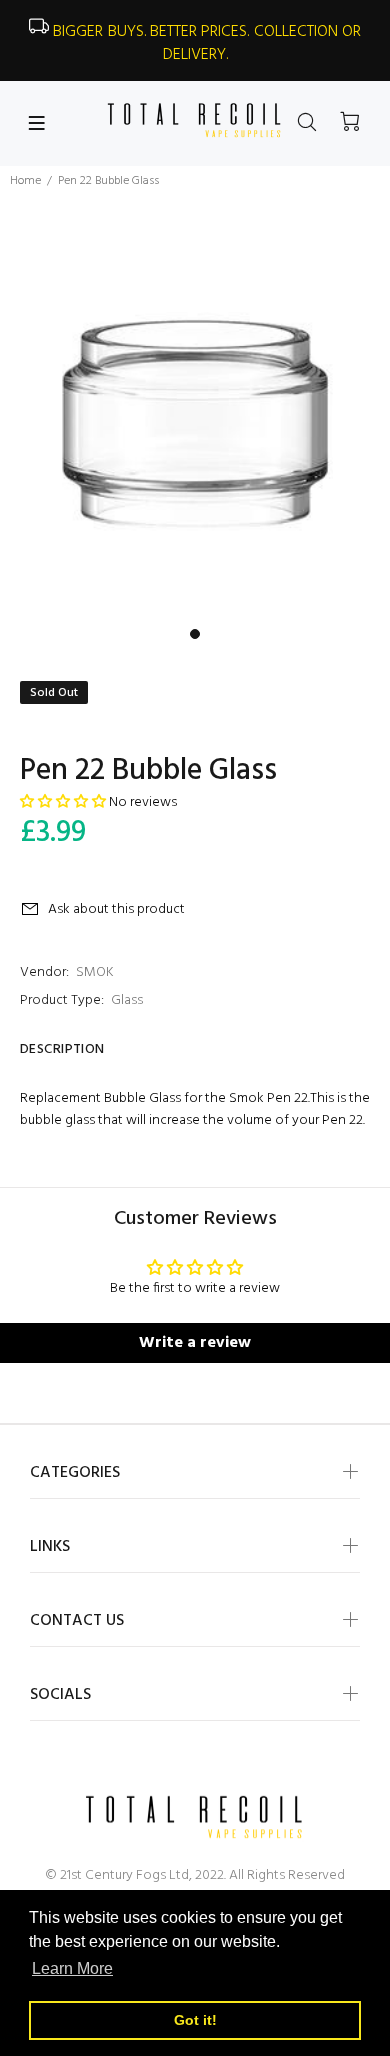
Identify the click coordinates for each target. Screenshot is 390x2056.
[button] (63, 802)
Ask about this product (116, 909)
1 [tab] (195, 634)
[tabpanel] (195, 424)
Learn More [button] (72, 1968)
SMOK (95, 972)
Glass (127, 1000)
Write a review (195, 1343)
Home (25, 181)
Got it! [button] (195, 2020)
